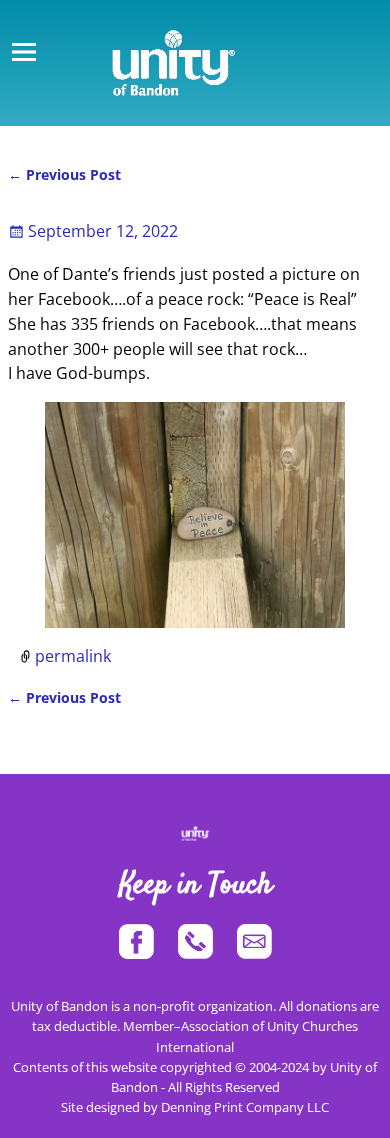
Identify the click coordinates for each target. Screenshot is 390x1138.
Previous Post (64, 174)
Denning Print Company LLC (245, 1107)
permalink (73, 656)
